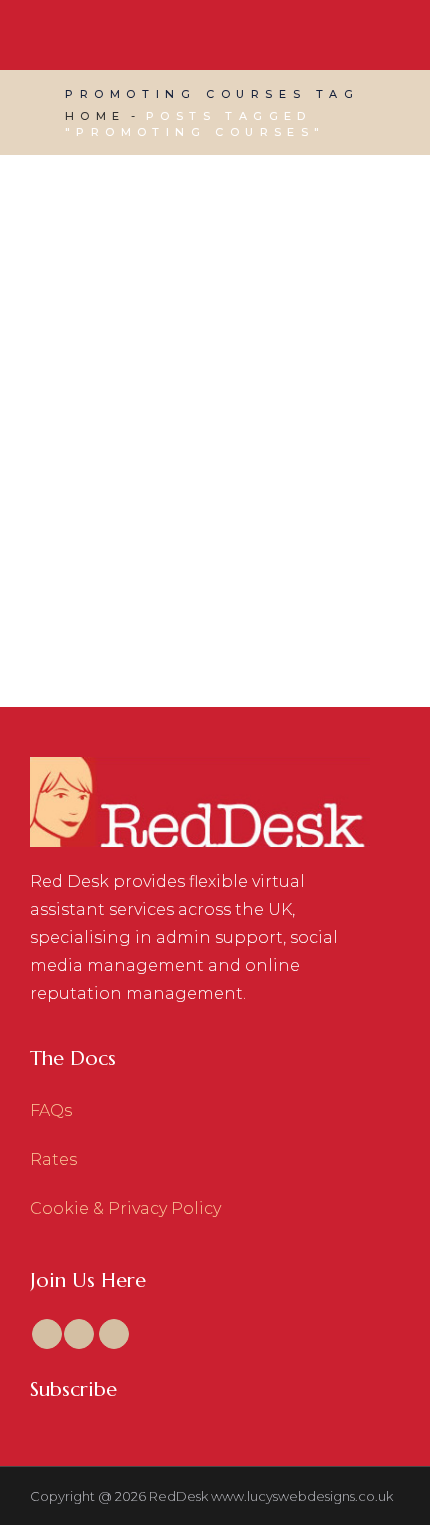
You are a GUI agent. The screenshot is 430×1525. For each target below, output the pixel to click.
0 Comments (243, 491)
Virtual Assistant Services (167, 465)
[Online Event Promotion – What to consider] (215, 305)
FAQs (51, 1110)
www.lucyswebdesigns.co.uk (302, 1496)
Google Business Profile (256, 439)
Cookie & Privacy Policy (125, 1208)
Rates (53, 1159)
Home (95, 116)
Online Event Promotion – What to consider (208, 557)
